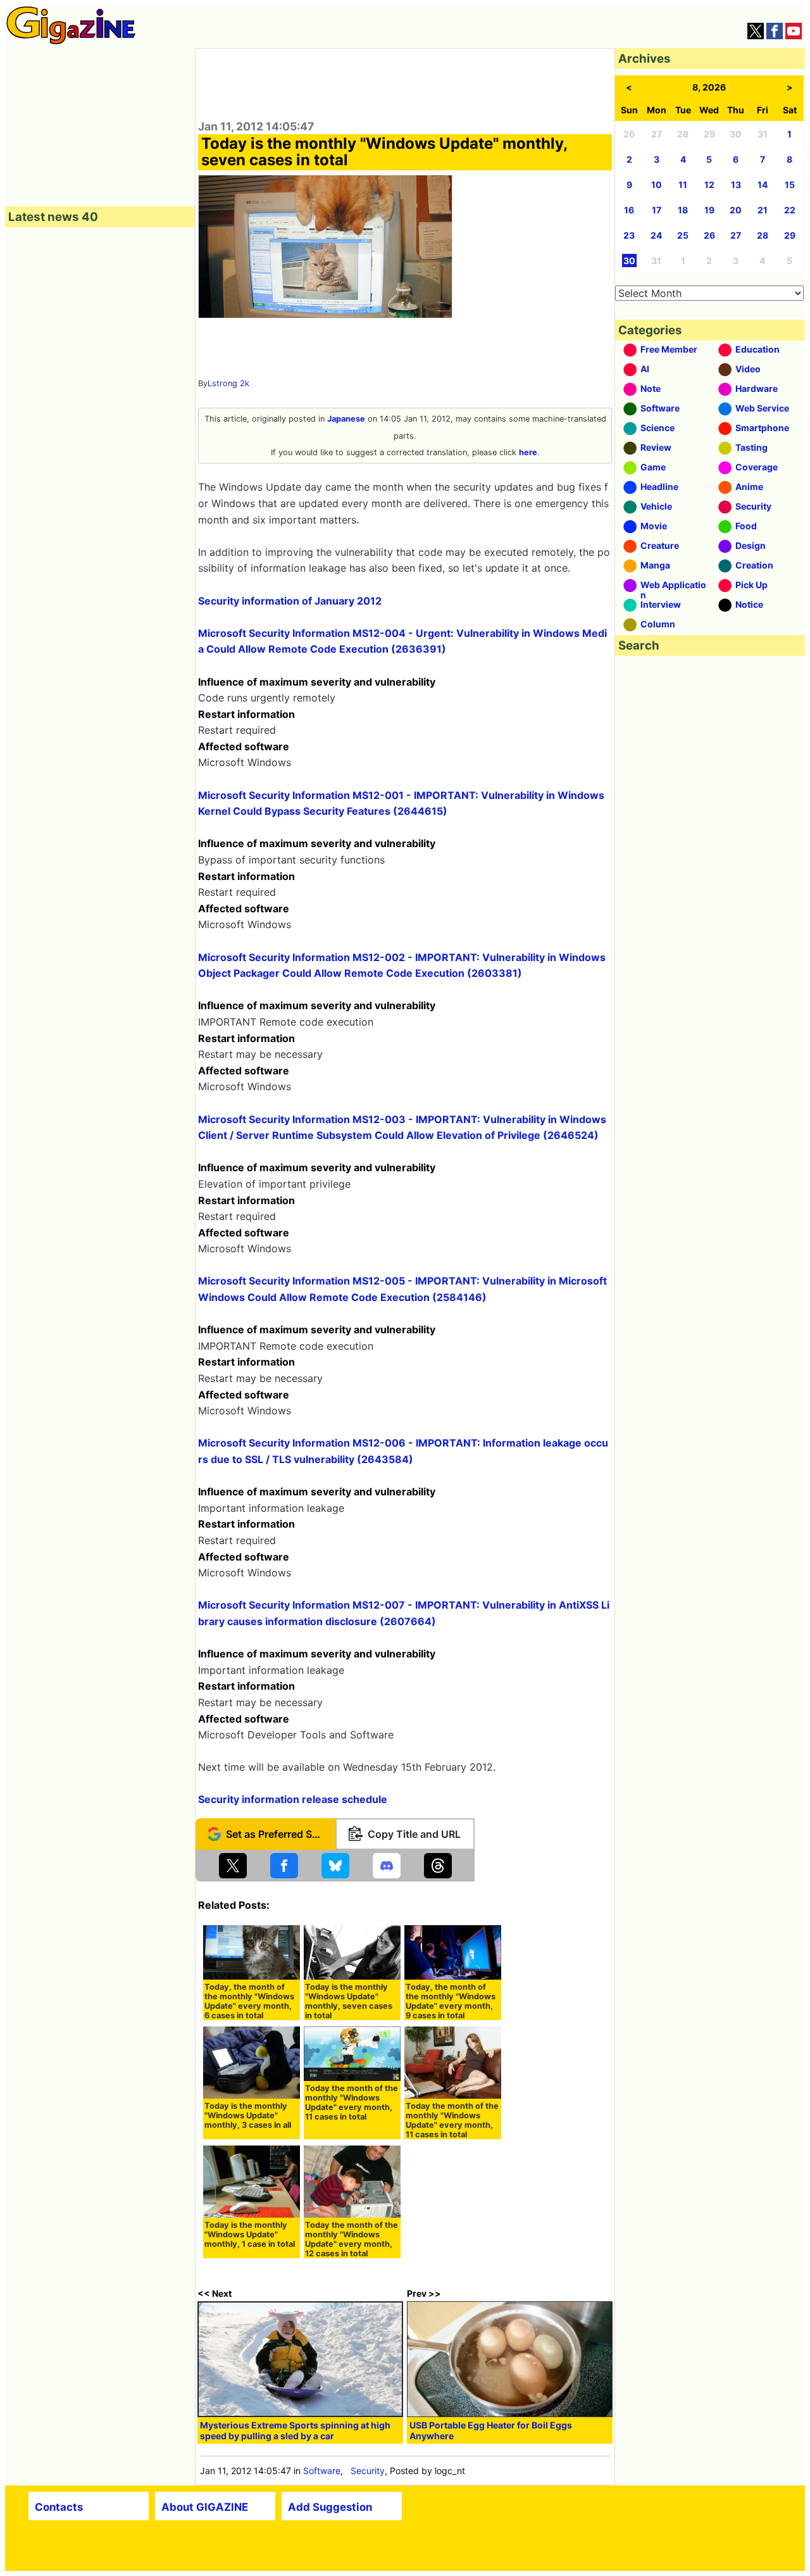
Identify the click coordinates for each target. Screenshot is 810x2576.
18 (683, 210)
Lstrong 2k (228, 383)
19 (709, 210)
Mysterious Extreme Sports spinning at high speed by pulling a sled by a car (295, 2430)
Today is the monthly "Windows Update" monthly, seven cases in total (349, 2001)
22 (790, 210)
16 (629, 210)
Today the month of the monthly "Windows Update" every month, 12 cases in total (352, 2239)
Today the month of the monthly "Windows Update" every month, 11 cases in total (352, 2102)
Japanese (346, 419)
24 (656, 235)
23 (629, 235)
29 (790, 235)
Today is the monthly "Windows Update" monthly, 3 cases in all (248, 2115)
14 (763, 185)
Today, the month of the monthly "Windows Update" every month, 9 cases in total (451, 2001)
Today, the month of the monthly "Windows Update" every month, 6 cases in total (249, 2001)
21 (763, 210)
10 (657, 185)
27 (736, 235)
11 (683, 185)
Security (368, 2471)
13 (736, 185)
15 (790, 185)
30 (629, 261)
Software (322, 2471)
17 (657, 210)
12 (709, 185)
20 (736, 210)
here (528, 452)
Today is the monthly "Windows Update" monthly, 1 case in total (250, 2234)
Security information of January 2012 (290, 601)
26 (709, 235)
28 (763, 235)
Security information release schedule (293, 1799)
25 (683, 235)
